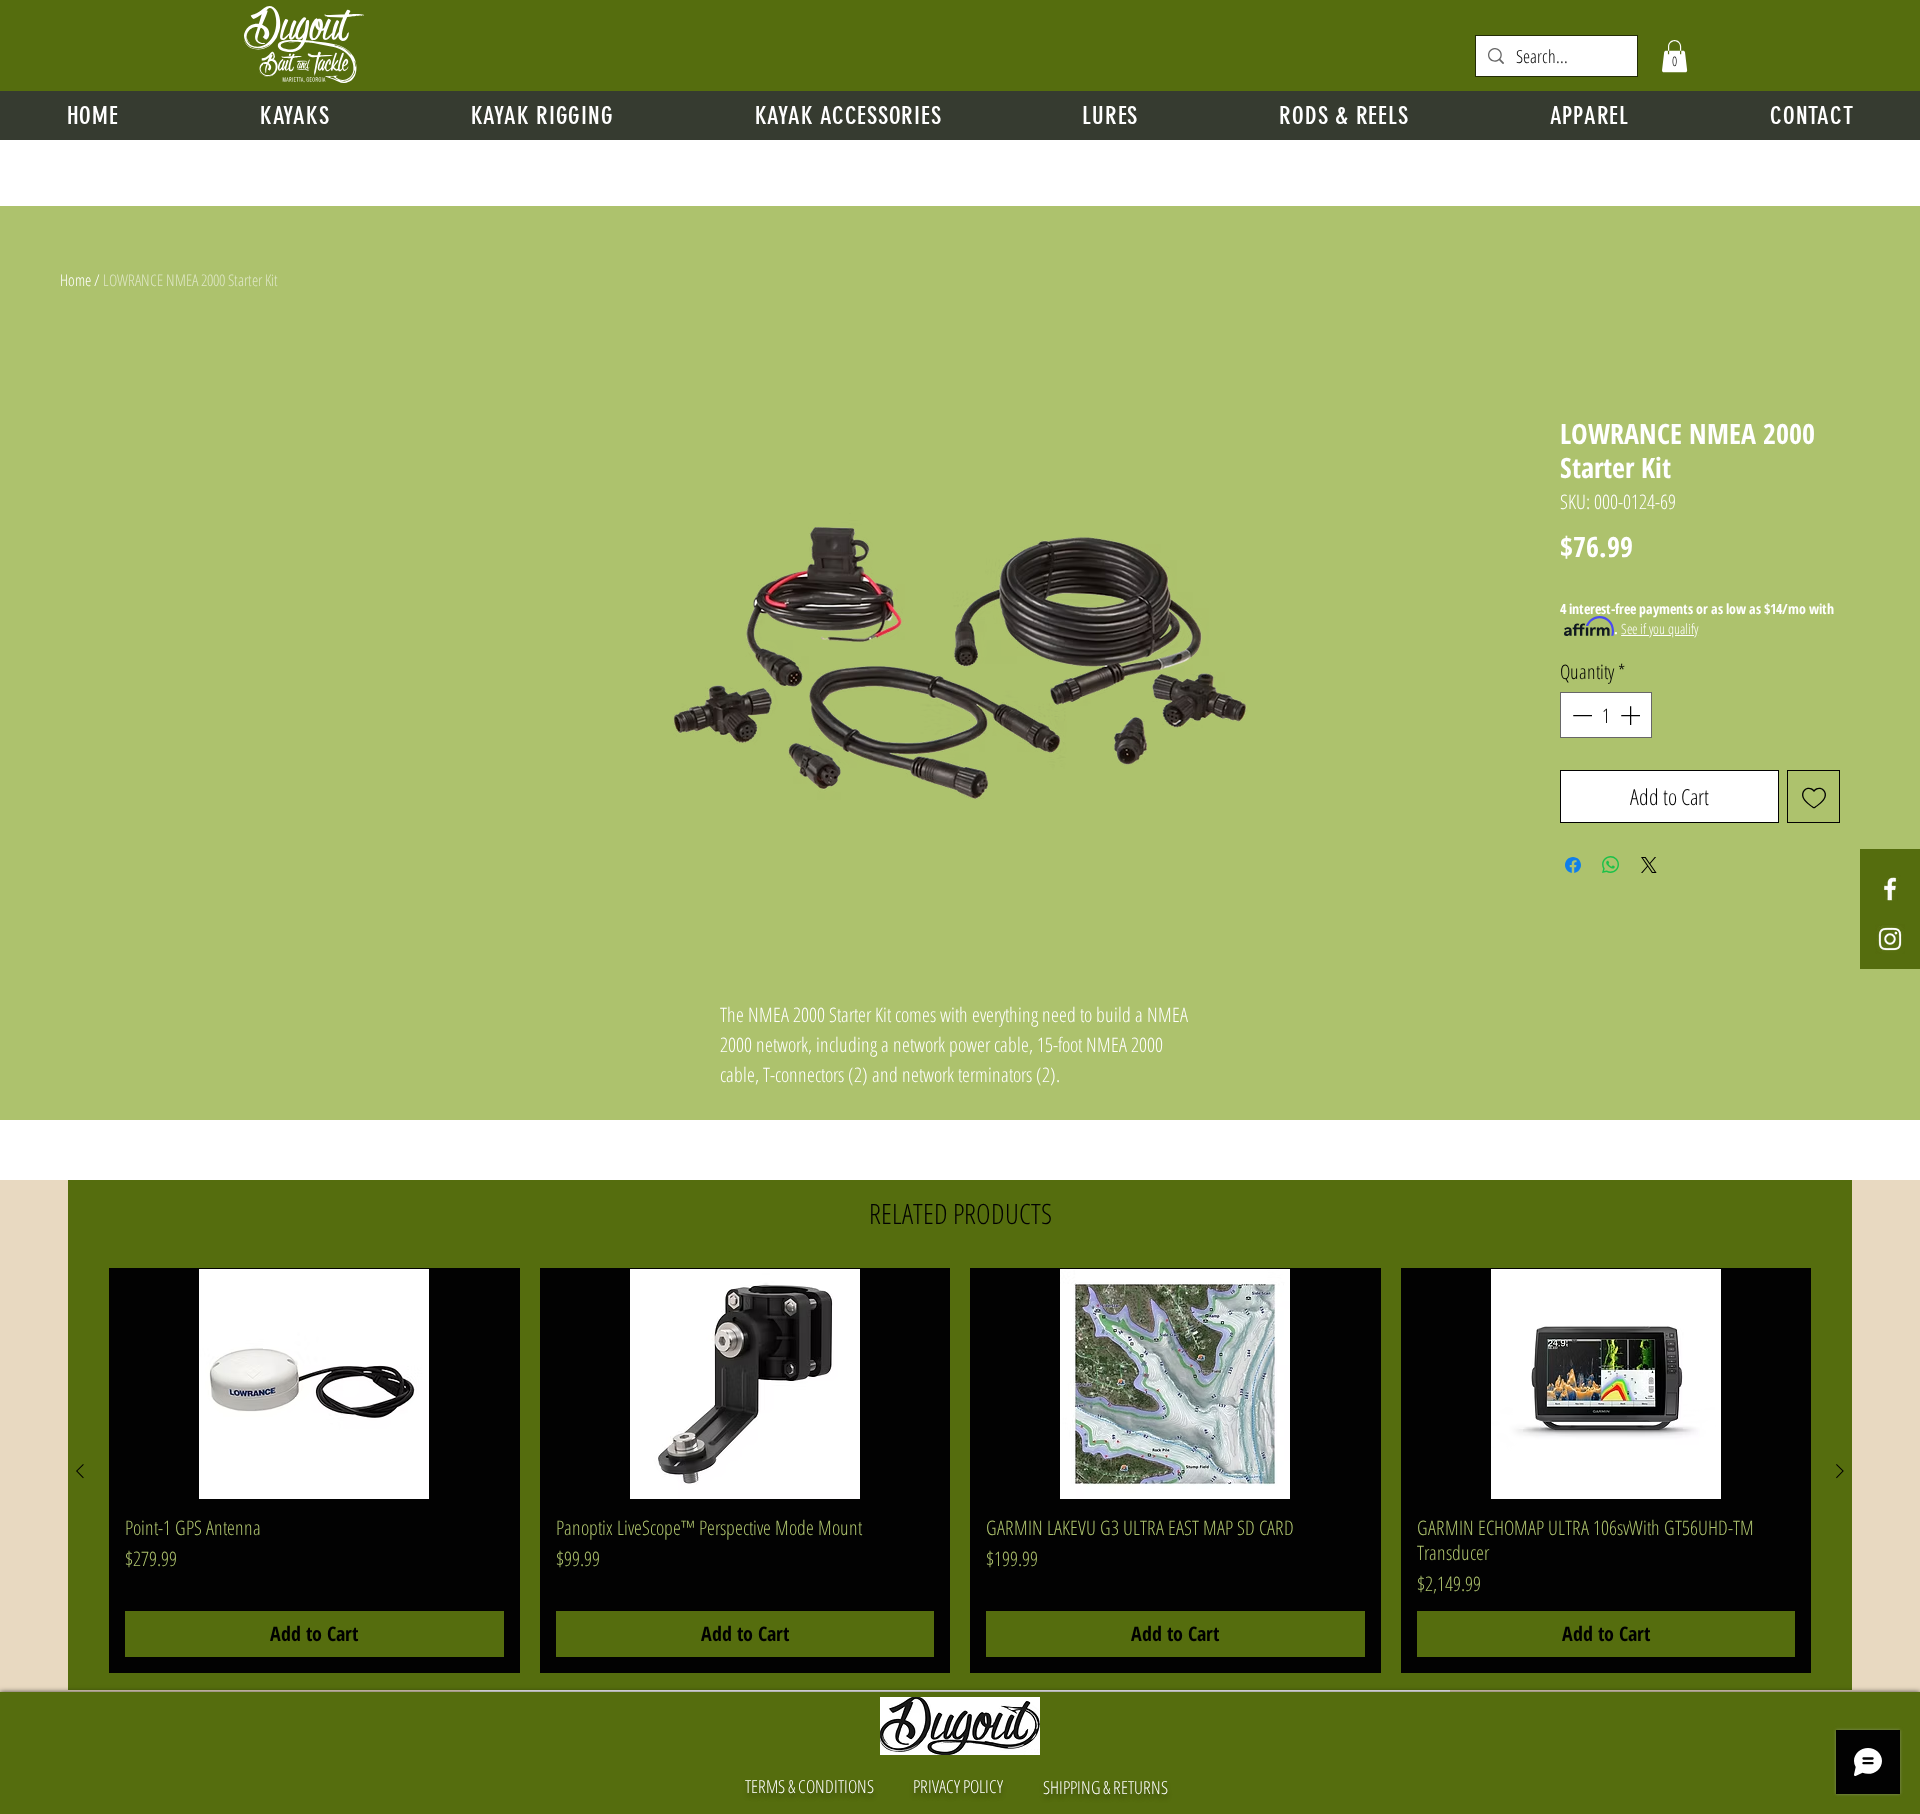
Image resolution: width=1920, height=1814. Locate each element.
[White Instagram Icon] (1890, 939)
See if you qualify (1659, 628)
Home (75, 280)
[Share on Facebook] (1573, 865)
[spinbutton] (1606, 715)
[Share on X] (1649, 865)
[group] (960, 1470)
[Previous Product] (80, 1471)
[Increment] (1632, 715)
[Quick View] (314, 1384)
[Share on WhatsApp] (1611, 865)
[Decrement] (1580, 715)
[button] (1674, 56)
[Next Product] (1840, 1471)
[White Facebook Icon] (1890, 889)
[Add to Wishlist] (1813, 796)
